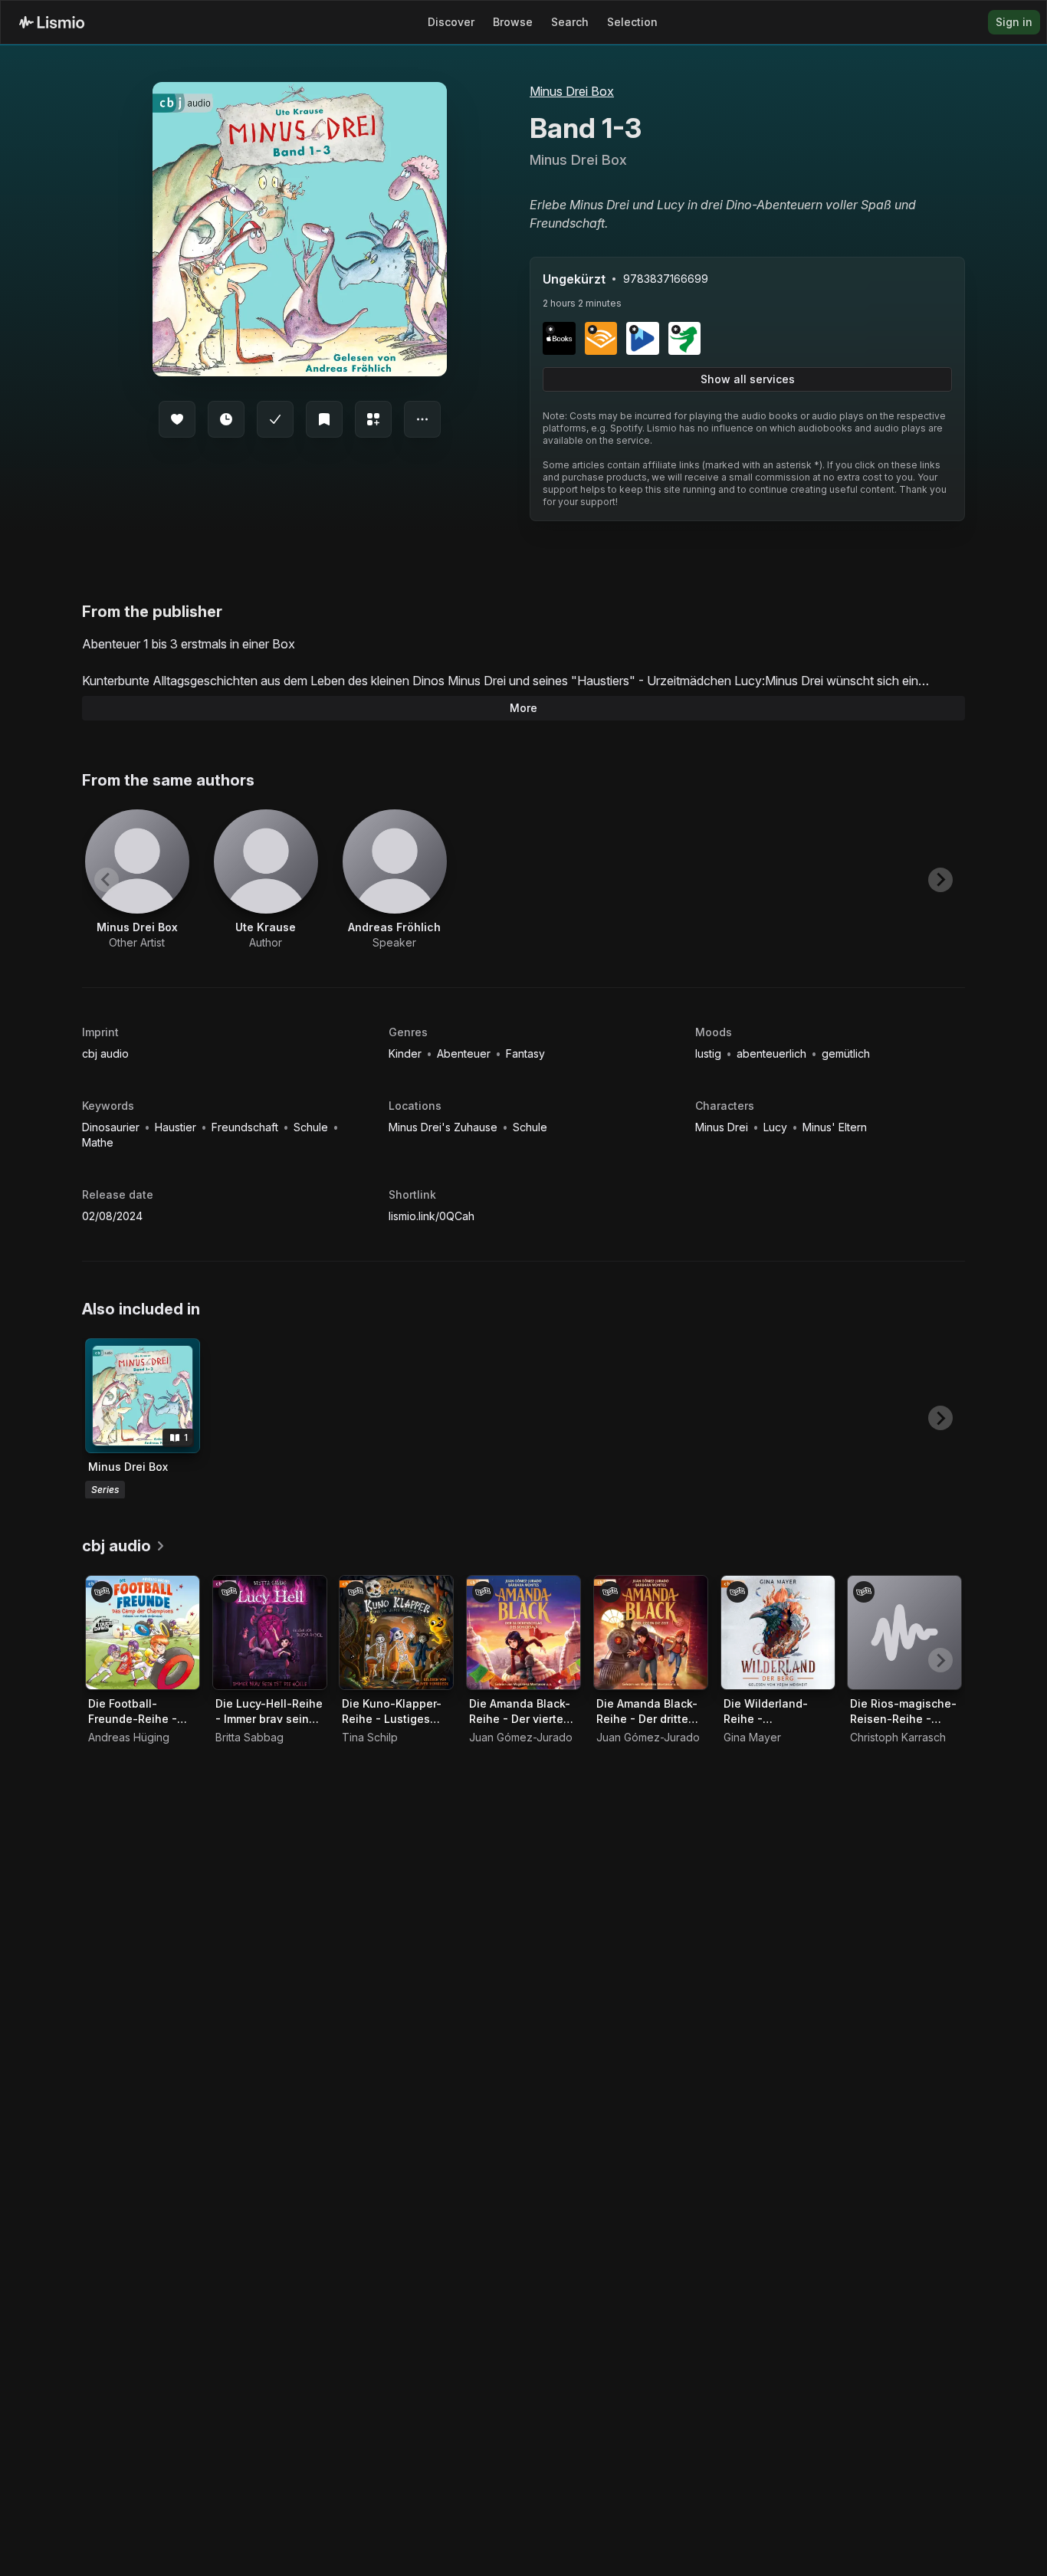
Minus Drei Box (572, 91)
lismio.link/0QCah (432, 1216)
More (523, 708)
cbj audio (105, 1053)
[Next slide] (940, 880)
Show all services (748, 379)
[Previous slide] (107, 880)
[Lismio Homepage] (52, 22)
